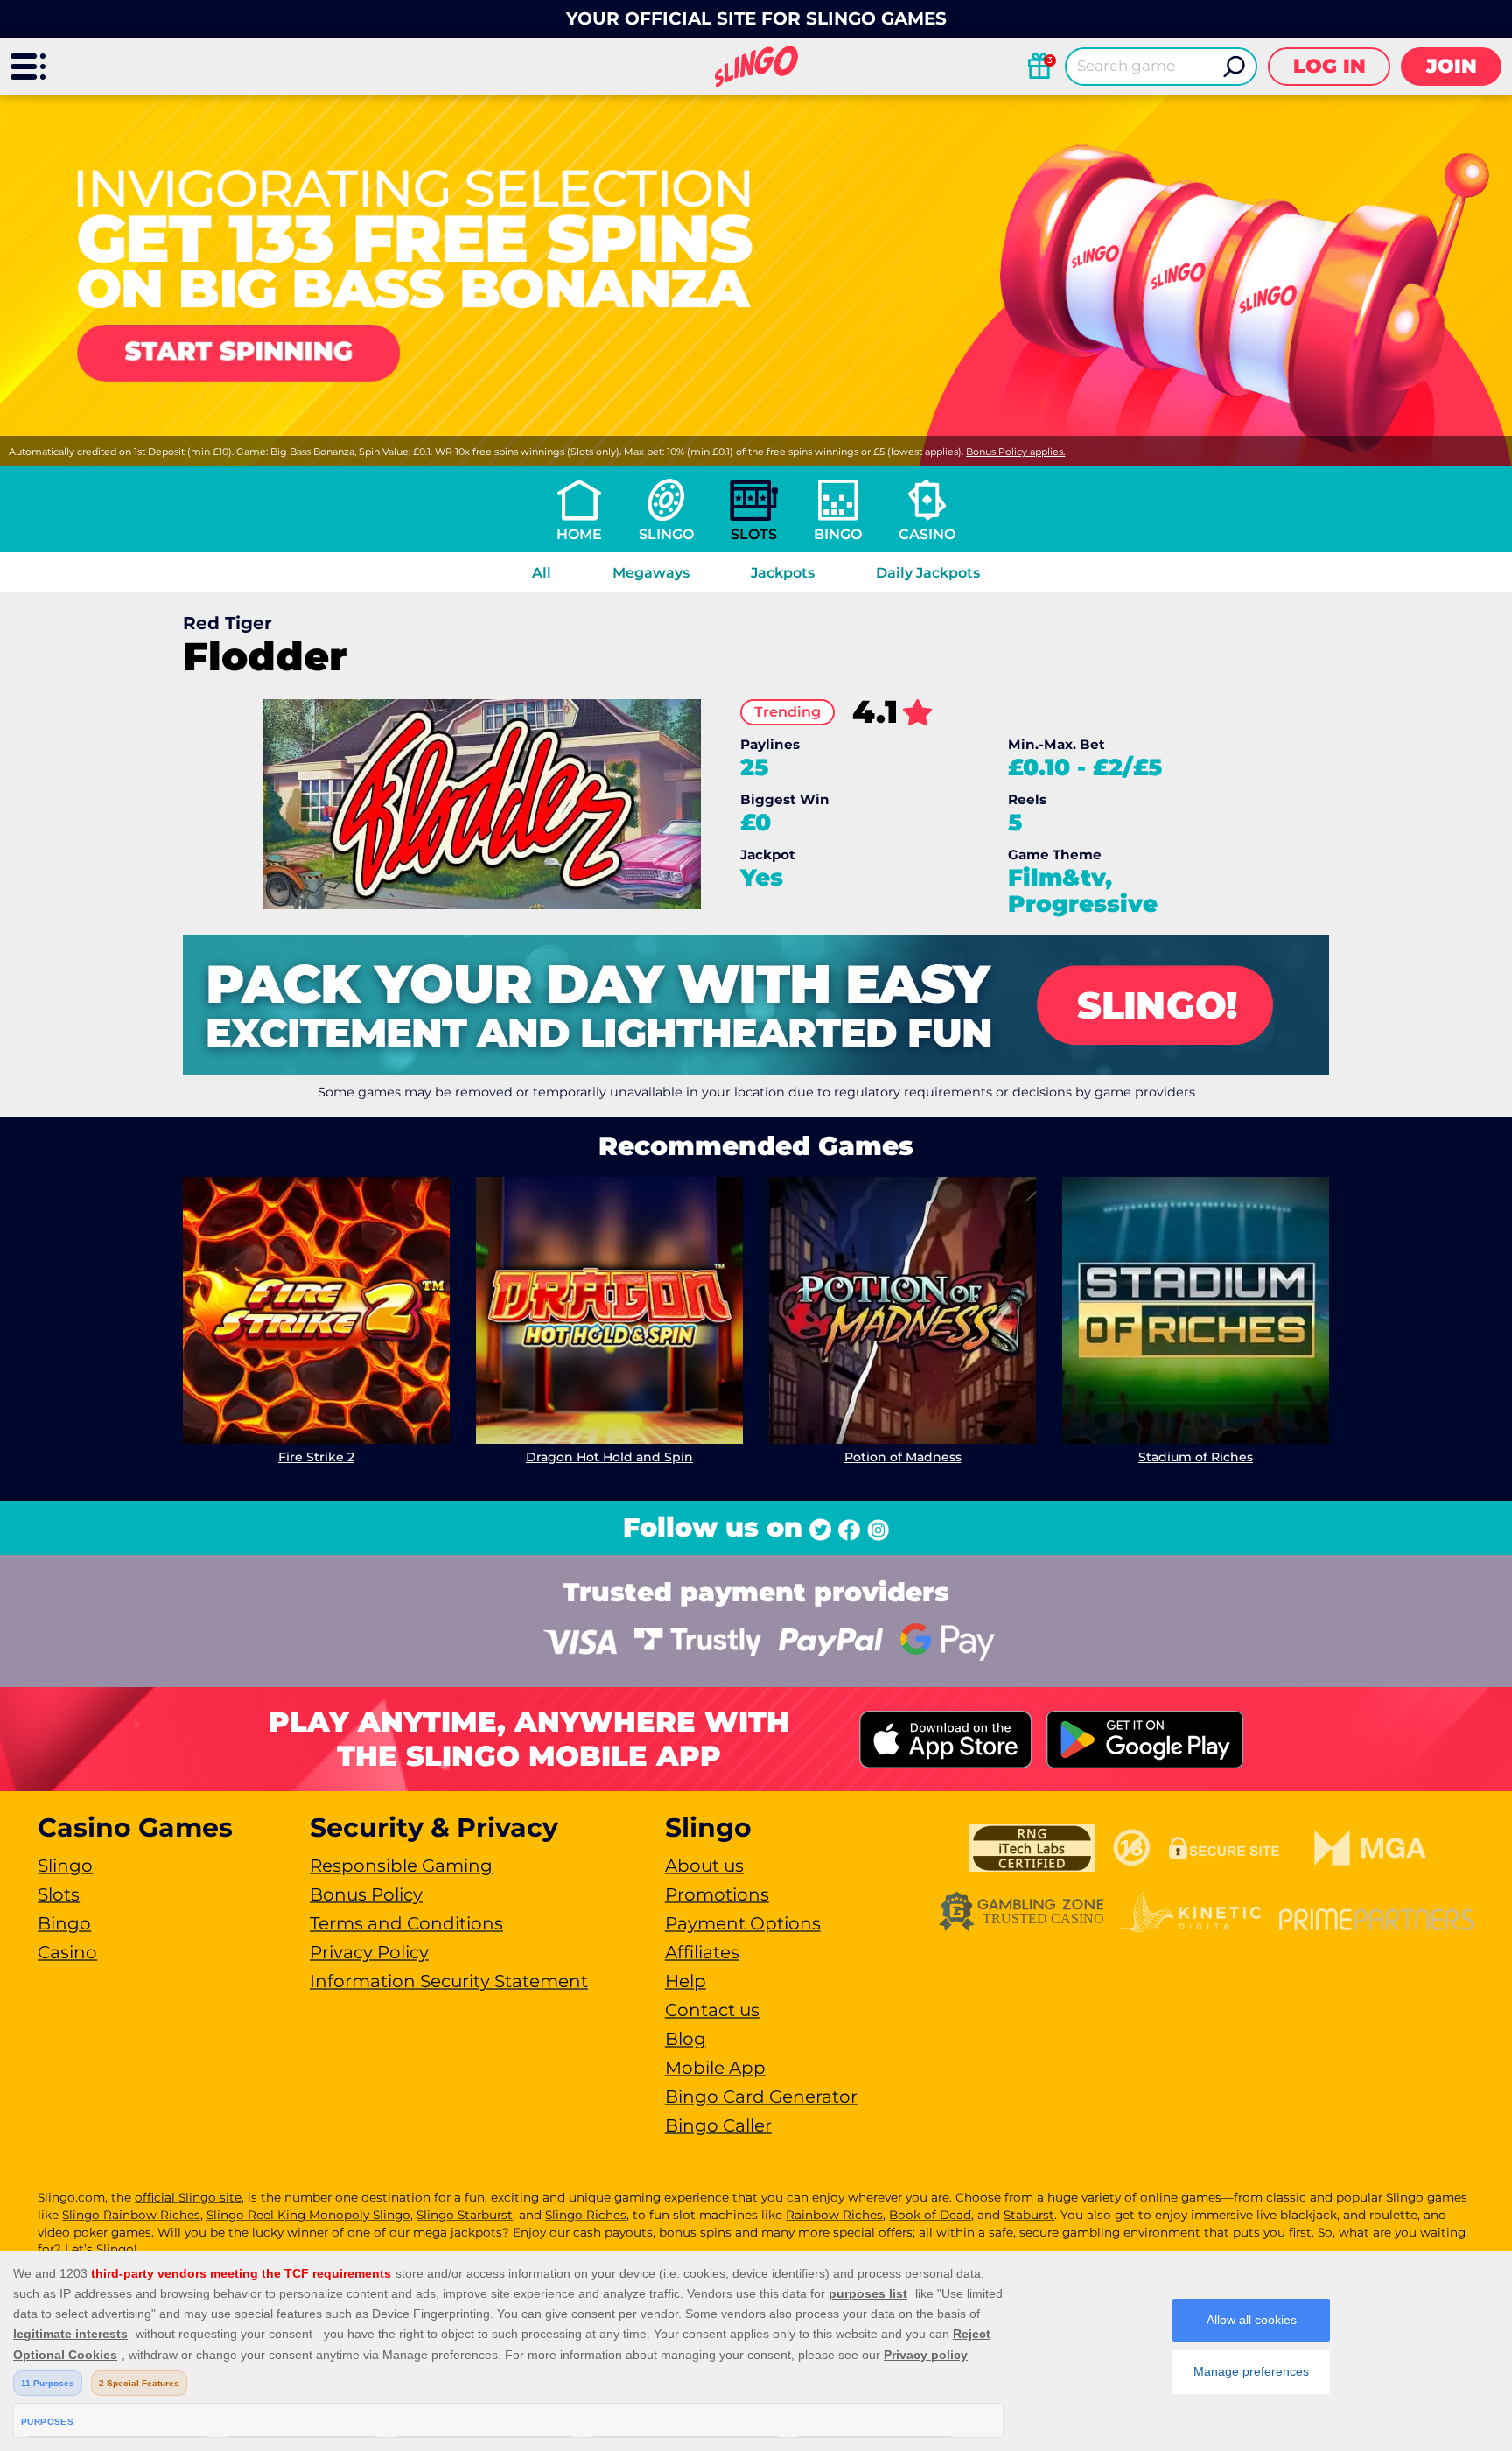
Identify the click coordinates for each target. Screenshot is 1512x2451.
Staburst (1029, 2215)
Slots (754, 534)
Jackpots (783, 573)
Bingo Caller (718, 2125)
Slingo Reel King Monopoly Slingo (308, 2215)
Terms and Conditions (406, 1923)
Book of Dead (930, 2215)
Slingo (666, 534)
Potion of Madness (903, 1457)
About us (704, 1866)
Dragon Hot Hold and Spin (609, 1457)
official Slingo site (188, 2197)
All (542, 573)
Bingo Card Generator (761, 2097)
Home (579, 534)
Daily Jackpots (928, 573)
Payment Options (743, 1923)
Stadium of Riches (1196, 1457)
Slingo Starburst (465, 2215)
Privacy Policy (369, 1952)
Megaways (651, 573)
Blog (686, 2039)
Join (1452, 66)
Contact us (712, 2010)
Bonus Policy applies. (1015, 452)
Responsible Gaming (401, 1866)
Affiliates (702, 1952)
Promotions (717, 1894)
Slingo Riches (586, 2215)
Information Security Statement (449, 1981)
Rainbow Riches (834, 2215)
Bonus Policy (366, 1894)
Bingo (838, 534)
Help (686, 1981)
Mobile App (715, 2068)
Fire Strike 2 (316, 1457)
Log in (1330, 66)
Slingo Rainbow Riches (131, 2215)
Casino (927, 534)
